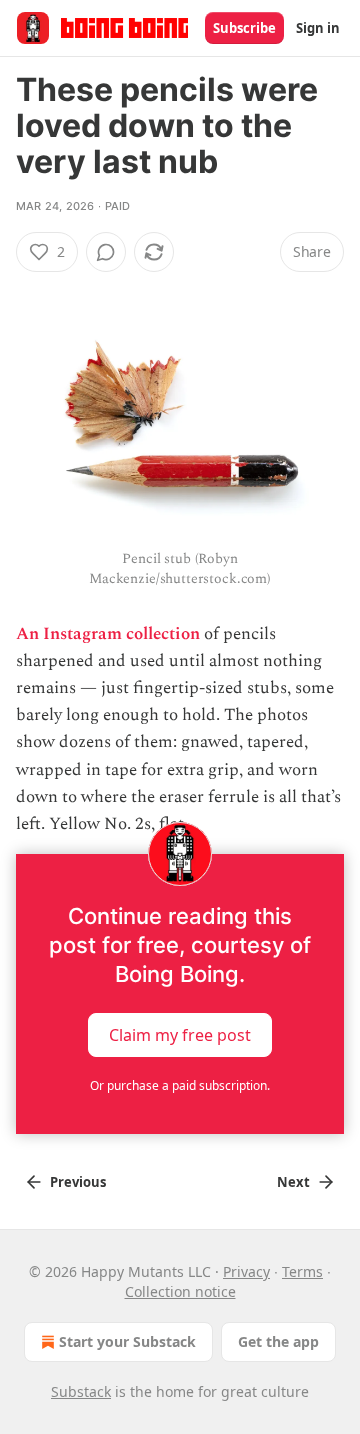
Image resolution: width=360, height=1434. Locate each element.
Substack (81, 1391)
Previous (78, 1182)
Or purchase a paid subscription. (180, 1085)
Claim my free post (180, 1035)
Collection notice (180, 1291)
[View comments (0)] (106, 252)
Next (293, 1182)
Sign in (318, 28)
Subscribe (244, 28)
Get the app (278, 1341)
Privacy (246, 1271)
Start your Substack (127, 1341)
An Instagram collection (108, 634)
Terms (302, 1271)
